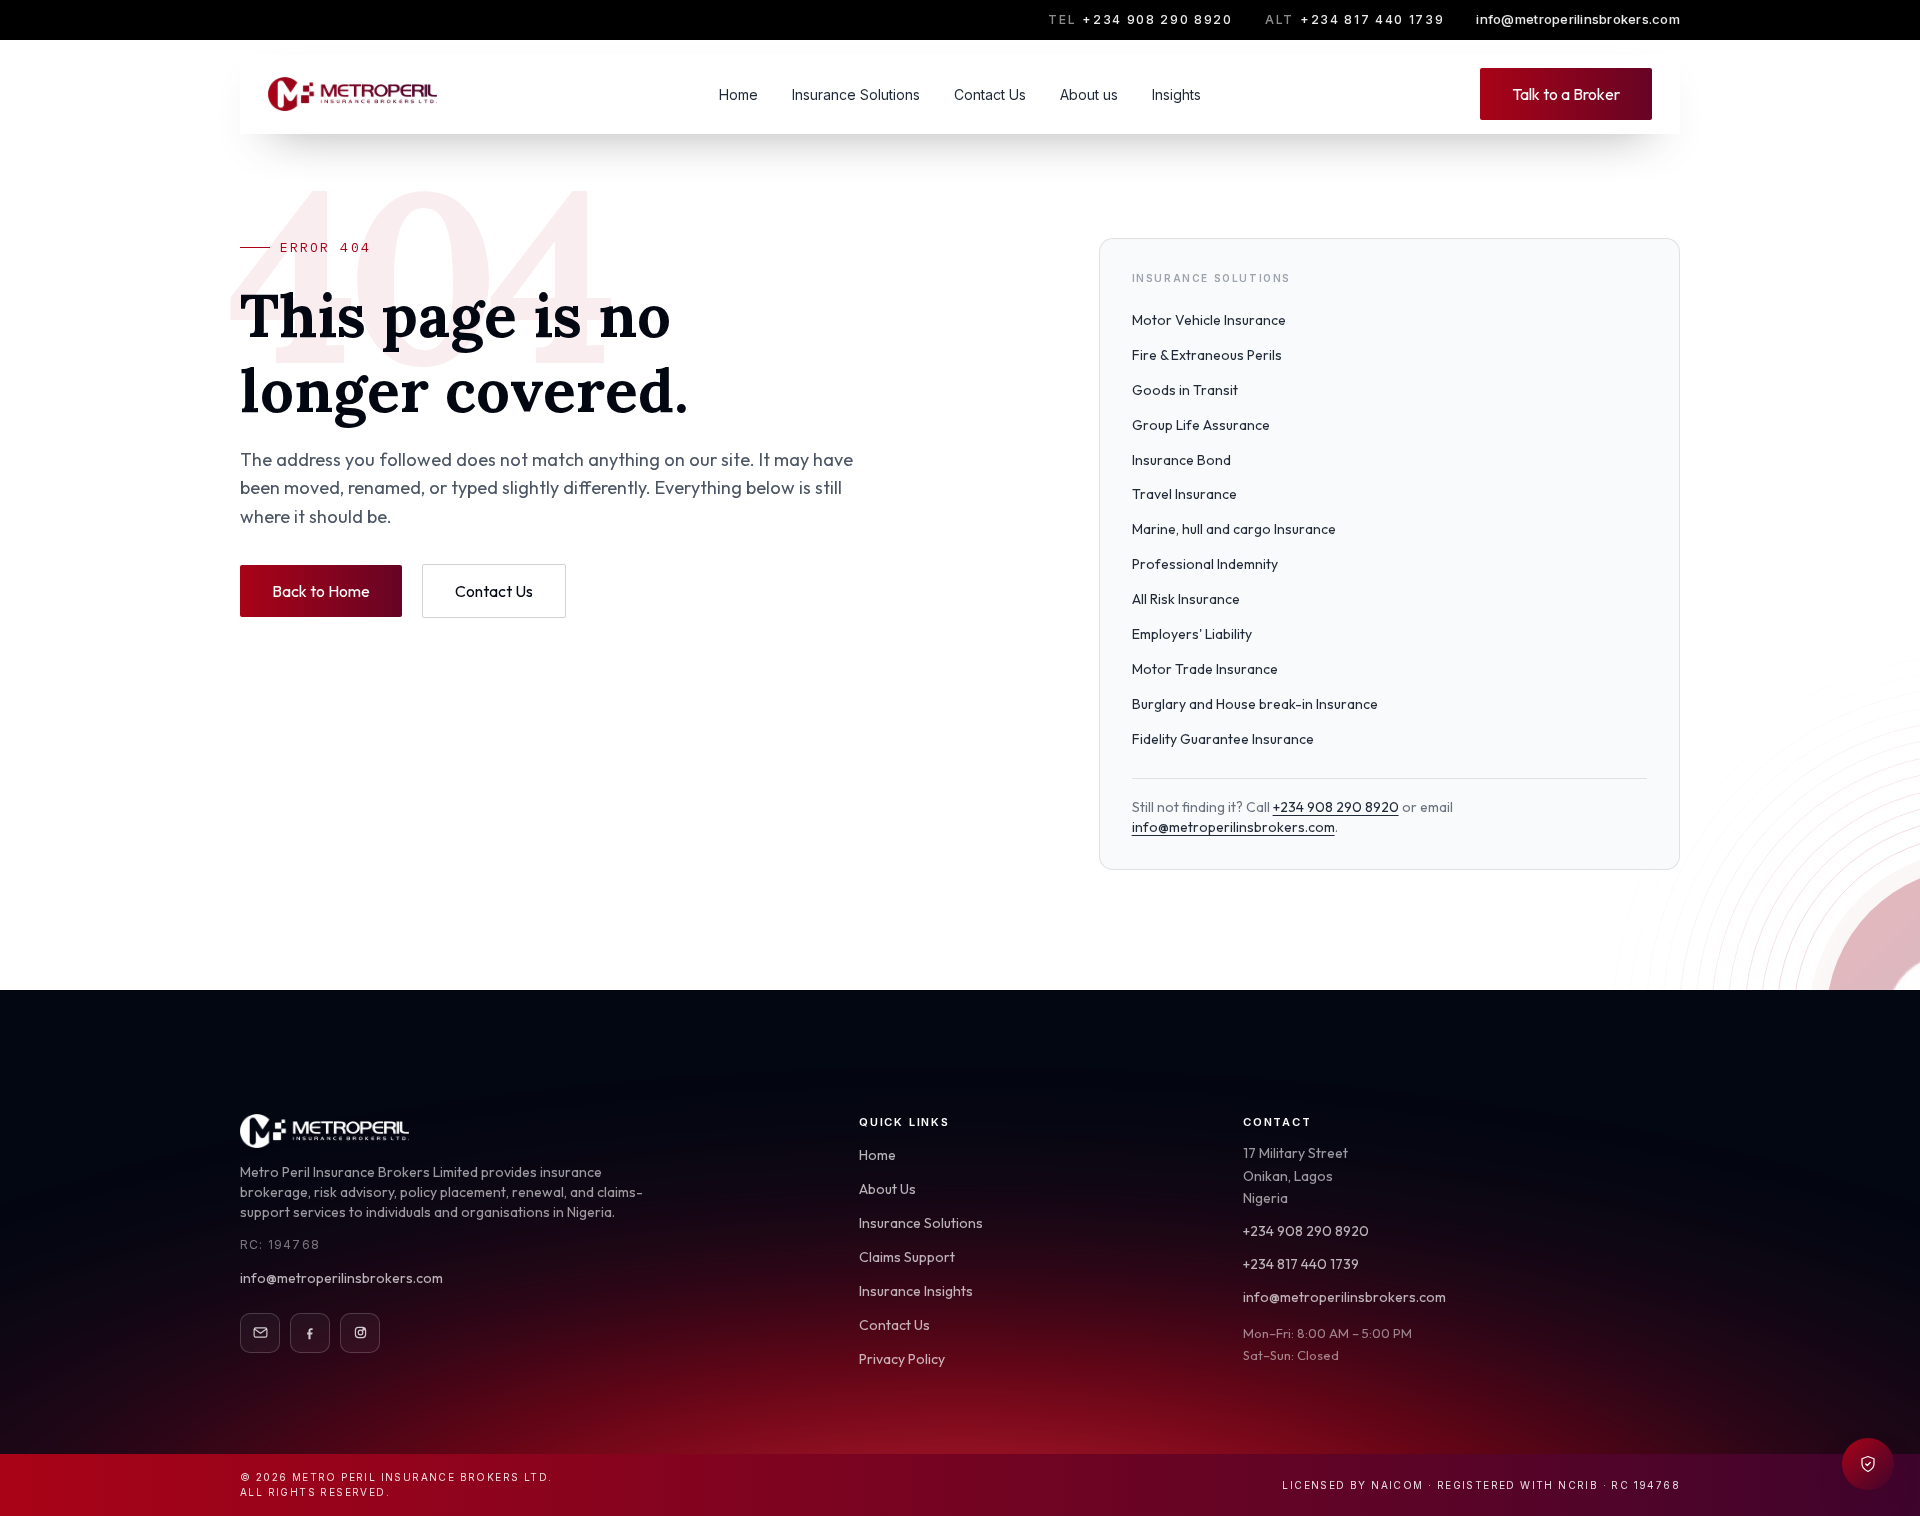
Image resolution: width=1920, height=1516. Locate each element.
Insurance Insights (916, 1291)
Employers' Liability (1192, 634)
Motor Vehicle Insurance (1209, 320)
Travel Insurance (1184, 494)
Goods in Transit (1185, 390)
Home (738, 94)
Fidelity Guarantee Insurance (1223, 739)
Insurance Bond (1181, 460)
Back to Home (321, 591)
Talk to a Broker (1566, 94)
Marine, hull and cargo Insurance (1234, 529)
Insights (1176, 94)
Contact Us (990, 94)
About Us (887, 1189)
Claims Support (907, 1257)
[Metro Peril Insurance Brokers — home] (354, 94)
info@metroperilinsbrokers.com (1578, 19)
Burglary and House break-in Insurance (1255, 704)
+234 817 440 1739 (1355, 19)
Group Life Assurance (1201, 425)
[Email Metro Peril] (260, 1333)
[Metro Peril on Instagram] (360, 1333)
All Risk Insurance (1186, 599)
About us (1089, 94)
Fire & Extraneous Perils (1207, 355)
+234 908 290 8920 (1140, 19)
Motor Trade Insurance (1205, 669)
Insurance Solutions (856, 94)
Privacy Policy (902, 1359)
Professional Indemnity (1205, 564)
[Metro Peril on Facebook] (310, 1333)
